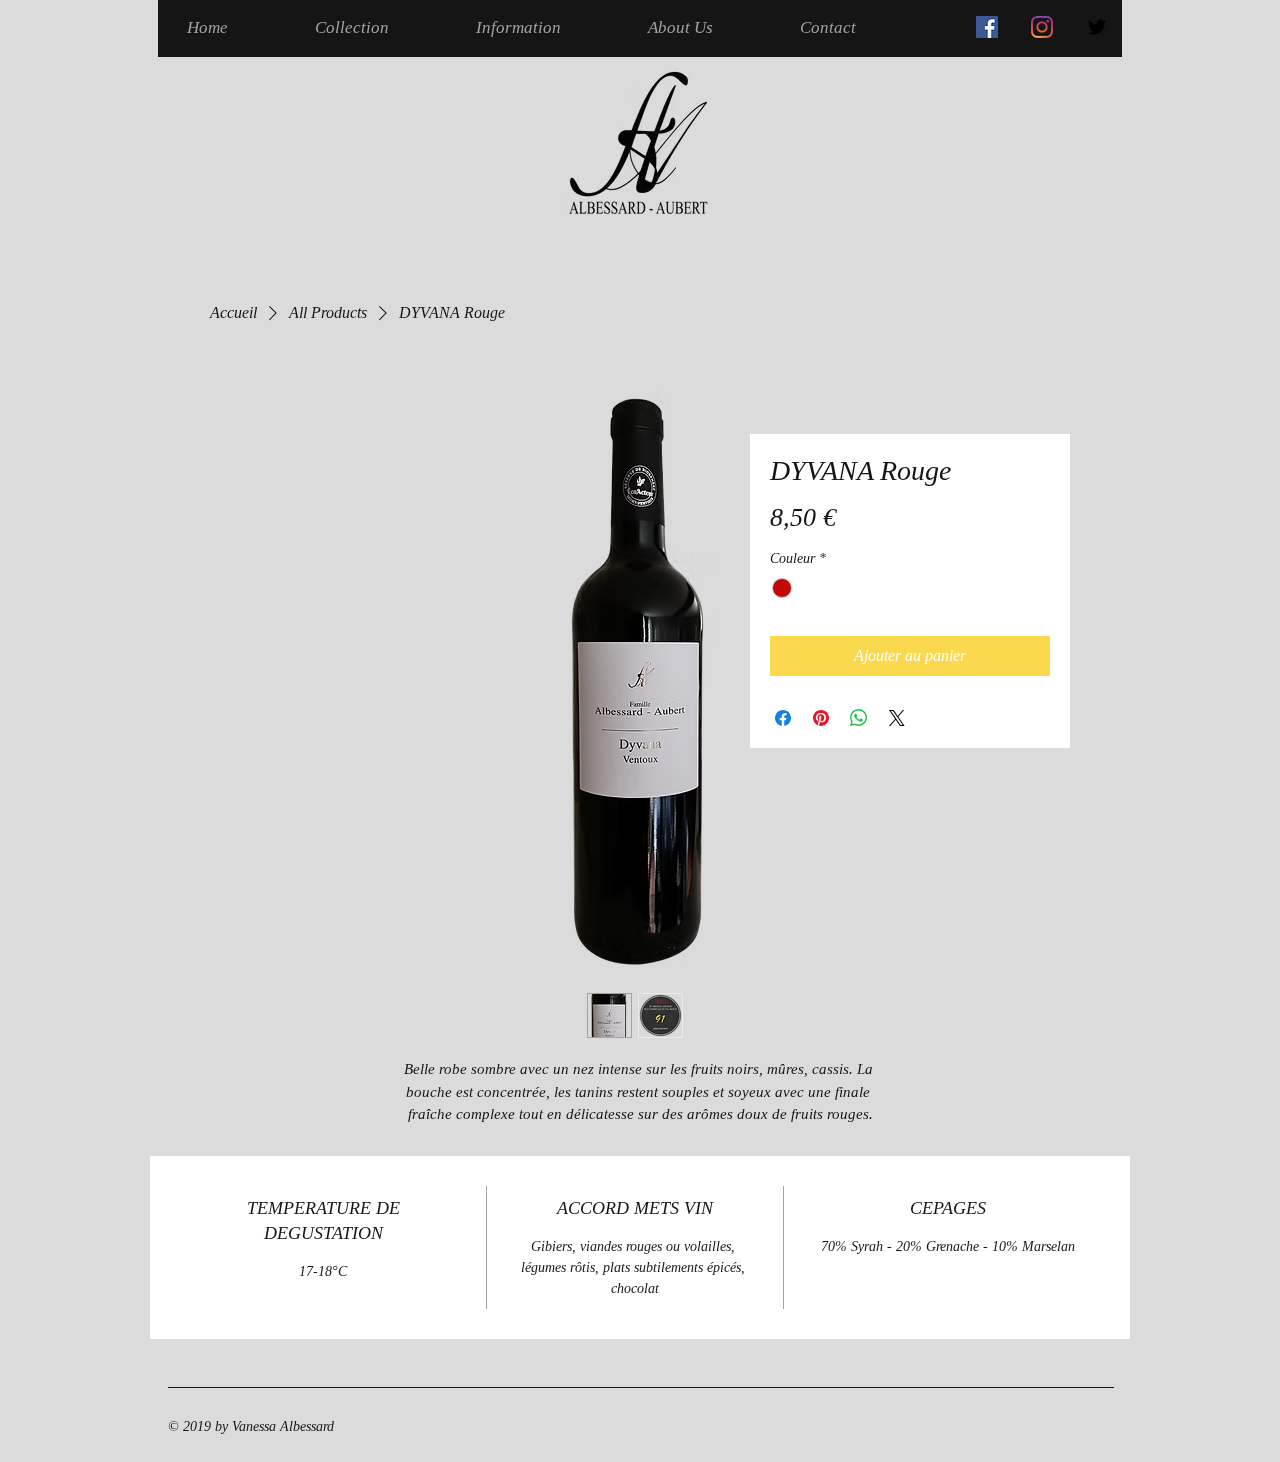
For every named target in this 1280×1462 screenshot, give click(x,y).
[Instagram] (1042, 27)
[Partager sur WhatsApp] (859, 718)
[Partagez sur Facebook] (783, 718)
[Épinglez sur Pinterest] (821, 718)
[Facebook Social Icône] (987, 27)
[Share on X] (897, 718)
